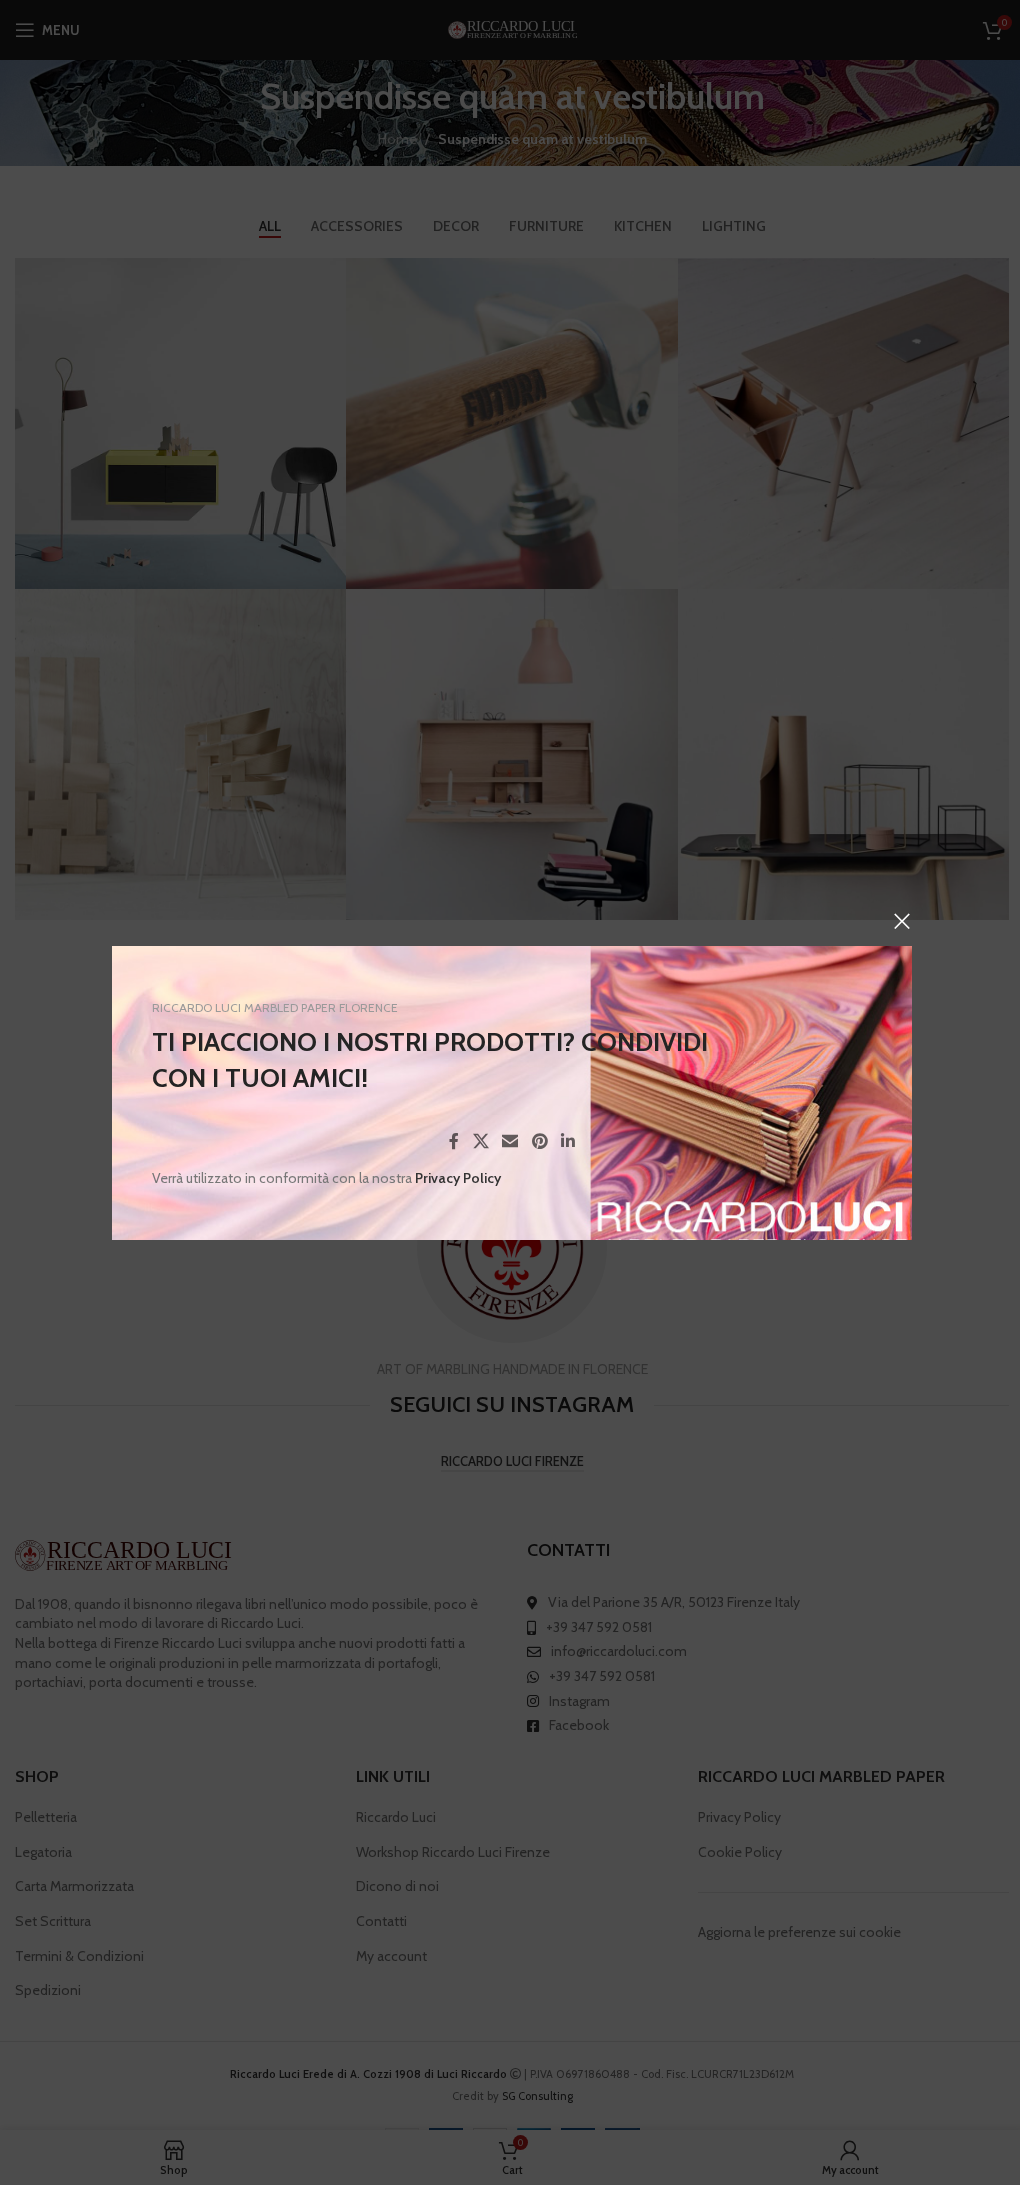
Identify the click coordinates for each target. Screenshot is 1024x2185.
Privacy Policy (458, 1178)
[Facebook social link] (454, 1141)
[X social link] (480, 1141)
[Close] (902, 921)
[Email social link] (510, 1141)
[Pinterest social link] (539, 1141)
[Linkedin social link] (567, 1141)
